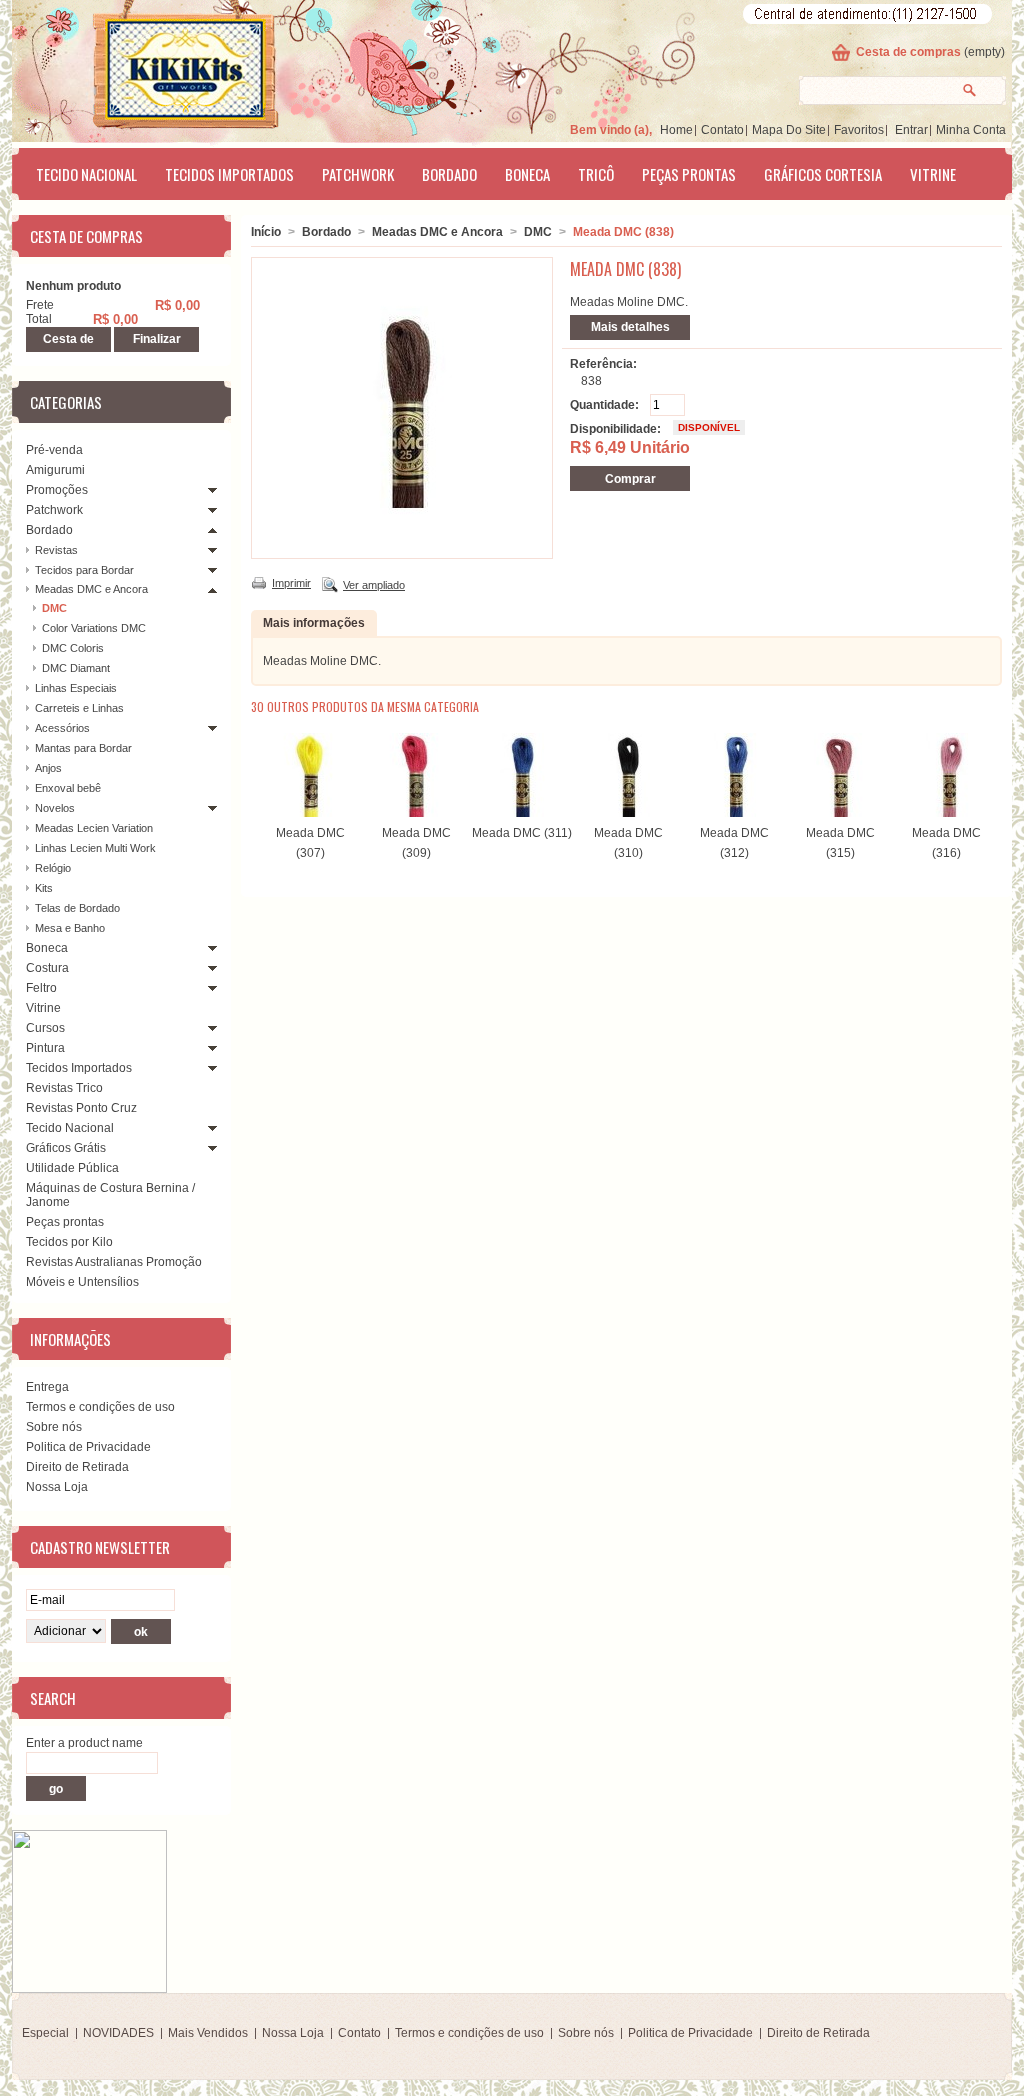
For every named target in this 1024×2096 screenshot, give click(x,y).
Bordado (449, 174)
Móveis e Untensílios (82, 1282)
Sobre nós (54, 1427)
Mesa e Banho (70, 928)
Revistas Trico (64, 1088)
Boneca (527, 174)
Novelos (55, 808)
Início (266, 232)
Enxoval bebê (68, 788)
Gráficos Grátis (66, 1148)
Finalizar (157, 339)
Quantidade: (604, 405)
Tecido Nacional (86, 174)
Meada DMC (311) (522, 833)
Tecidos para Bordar (84, 570)
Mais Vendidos (208, 2033)
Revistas (56, 550)
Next (985, 772)
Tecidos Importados (229, 174)
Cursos (45, 1028)
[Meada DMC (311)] (522, 813)
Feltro (41, 988)
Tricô (596, 174)
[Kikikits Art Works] (158, 67)
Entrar (911, 130)
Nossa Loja (57, 1487)
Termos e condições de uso (100, 1407)
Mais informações (314, 623)
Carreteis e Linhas (79, 708)
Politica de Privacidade (88, 1447)
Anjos (48, 768)
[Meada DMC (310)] (628, 813)
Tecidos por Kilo (69, 1242)
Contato (722, 130)
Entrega (47, 1387)
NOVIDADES (118, 2033)
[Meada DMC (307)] (310, 813)
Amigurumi (55, 470)
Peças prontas (689, 174)
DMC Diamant (76, 668)
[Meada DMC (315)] (840, 813)
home (676, 130)
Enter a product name (84, 1743)
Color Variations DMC (94, 628)
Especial (45, 2033)
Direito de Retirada (77, 1467)
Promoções (57, 490)
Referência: (603, 364)
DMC (54, 608)
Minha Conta (971, 130)
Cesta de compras (908, 52)
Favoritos (859, 130)
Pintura (45, 1048)
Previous (255, 772)
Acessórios (62, 728)
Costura (47, 968)
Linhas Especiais (76, 688)
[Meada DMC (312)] (734, 813)
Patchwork (358, 174)
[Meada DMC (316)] (946, 813)
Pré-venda (54, 450)
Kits (44, 888)
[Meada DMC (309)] (416, 813)
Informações (70, 1339)
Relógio (53, 868)
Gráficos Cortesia (823, 174)
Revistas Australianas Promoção (114, 1262)
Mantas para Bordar (83, 748)
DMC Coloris (73, 648)
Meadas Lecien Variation (94, 828)
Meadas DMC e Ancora (91, 589)
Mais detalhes (630, 327)
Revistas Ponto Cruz (81, 1108)
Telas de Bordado (77, 908)
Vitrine (933, 174)
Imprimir (291, 583)
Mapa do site (789, 130)
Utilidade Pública (72, 1168)
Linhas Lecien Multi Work (95, 848)
